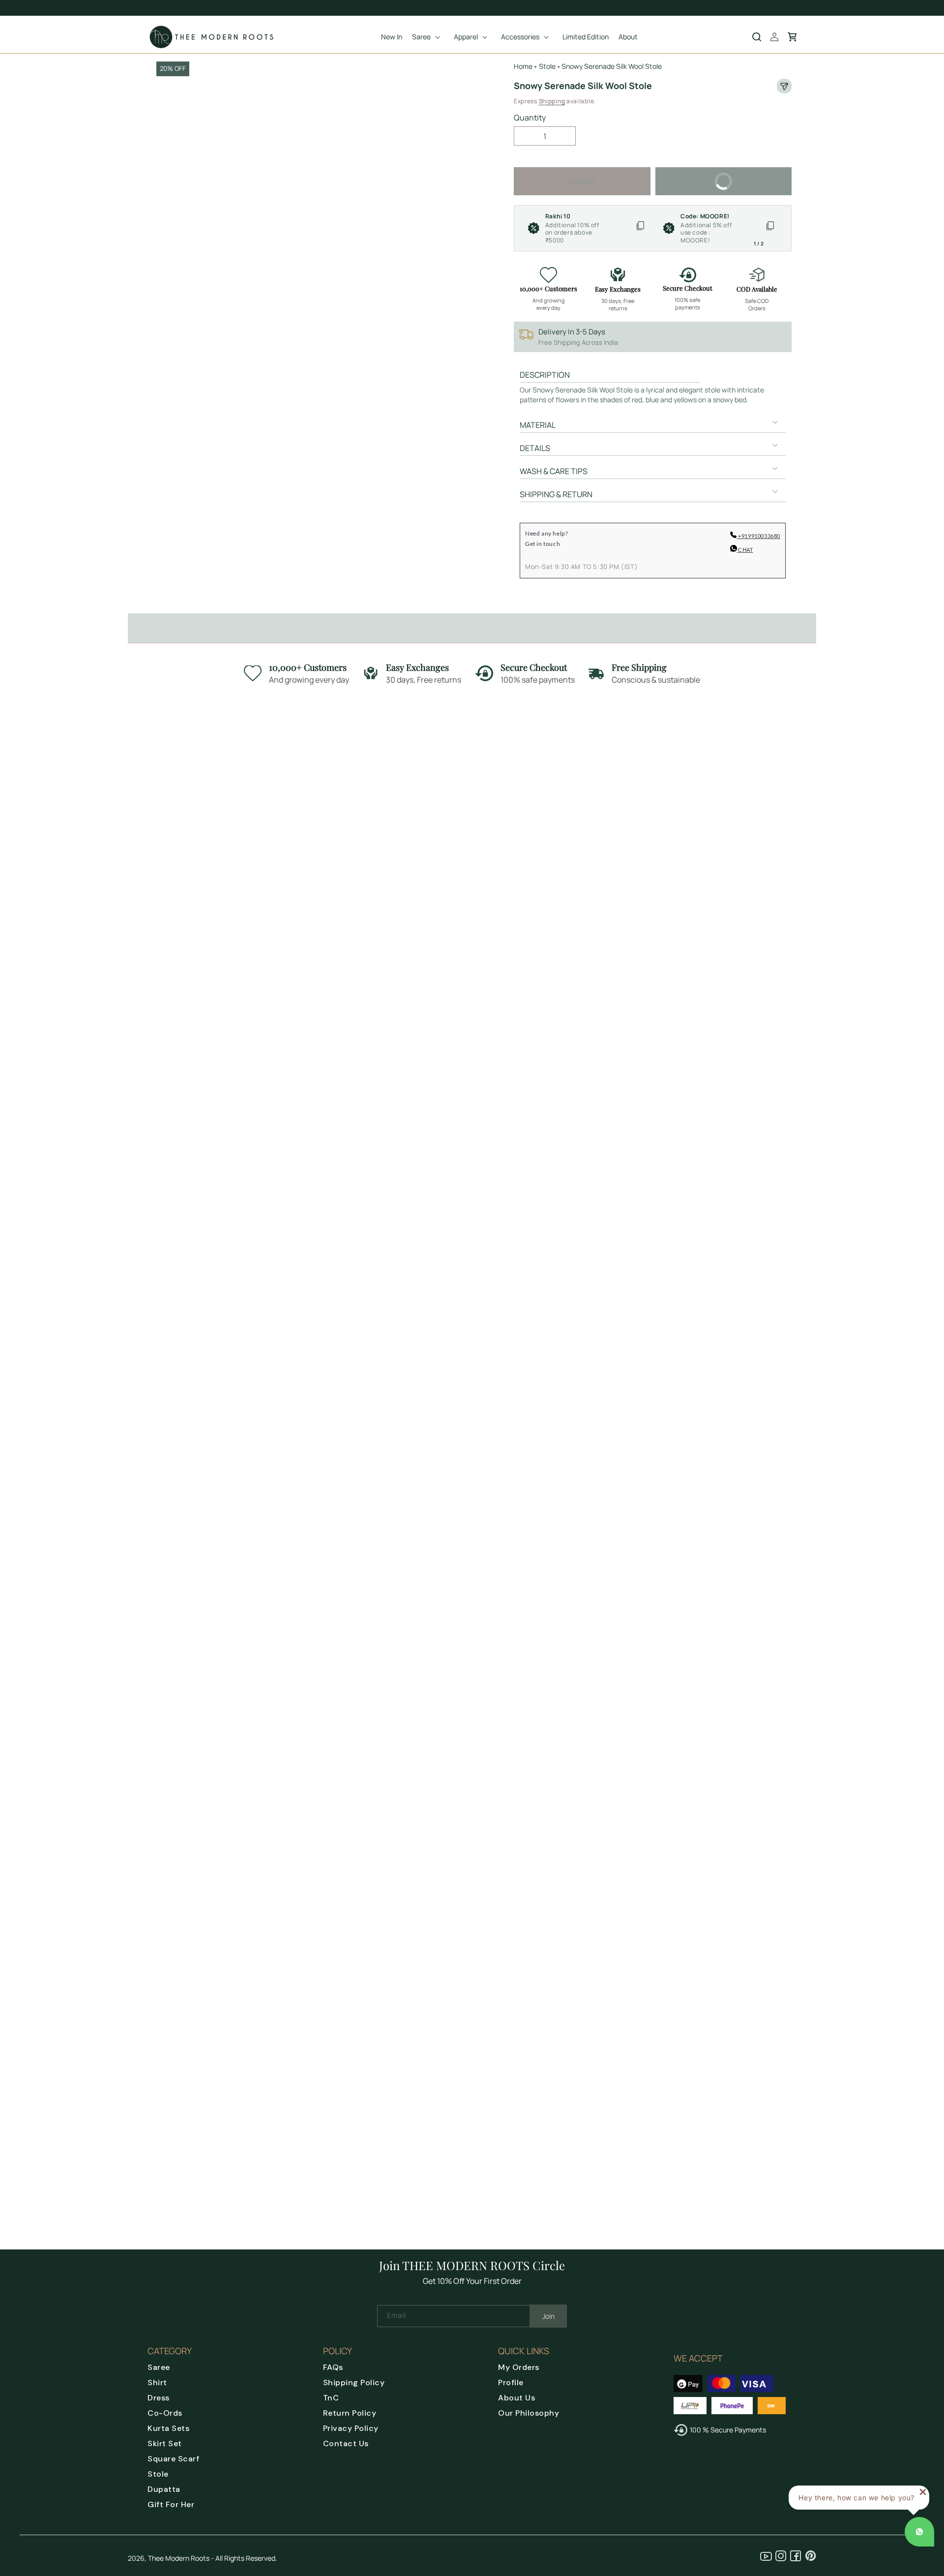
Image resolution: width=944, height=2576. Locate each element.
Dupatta (164, 2489)
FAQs (333, 2367)
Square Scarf (173, 2459)
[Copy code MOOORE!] (770, 228)
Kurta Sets (168, 2428)
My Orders (519, 2367)
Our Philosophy (529, 2413)
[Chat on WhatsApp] (919, 2532)
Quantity (530, 118)
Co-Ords (165, 2413)
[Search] (757, 37)
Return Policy (350, 2413)
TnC (331, 2398)
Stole (158, 2474)
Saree (159, 2367)
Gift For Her (171, 2504)
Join (548, 2316)
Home (523, 66)
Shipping (552, 101)
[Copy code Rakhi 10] (640, 228)
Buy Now (751, 176)
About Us (516, 2398)
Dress (159, 2398)
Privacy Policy (351, 2428)
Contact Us (346, 2443)
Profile (511, 2382)
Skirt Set (165, 2443)
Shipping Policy (354, 2382)
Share (784, 86)
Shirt (157, 2382)
